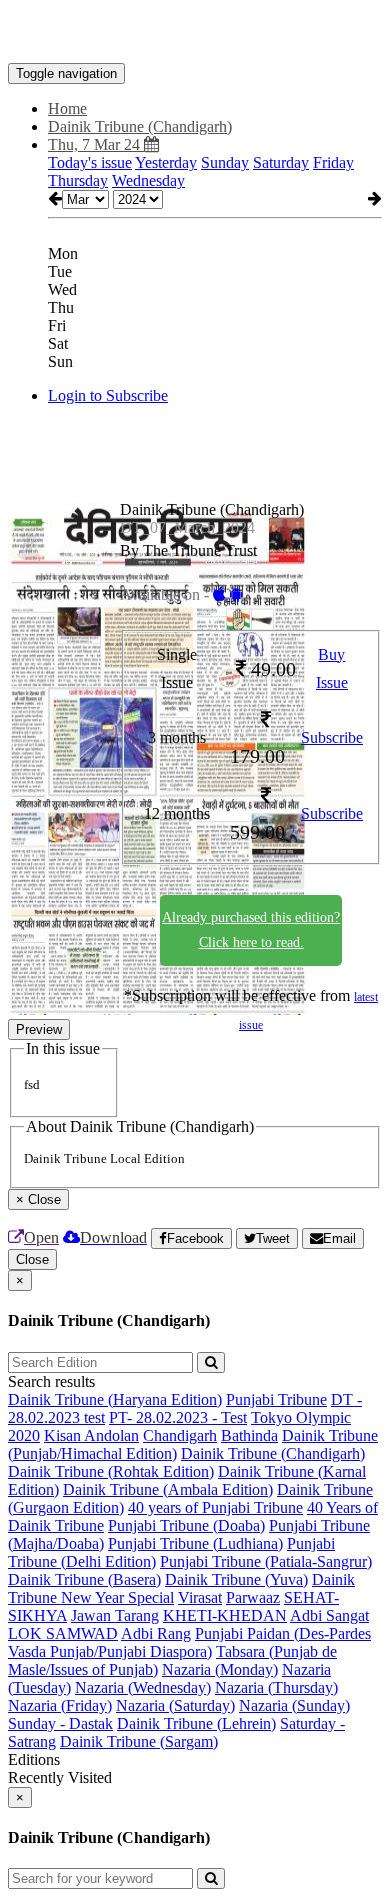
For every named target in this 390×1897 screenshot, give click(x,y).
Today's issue (90, 162)
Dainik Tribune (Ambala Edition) (168, 1489)
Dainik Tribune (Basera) (84, 1579)
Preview (39, 1029)
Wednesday (148, 180)
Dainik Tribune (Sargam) (139, 1741)
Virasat (200, 1597)
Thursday (78, 180)
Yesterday (166, 162)
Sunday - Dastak (60, 1723)
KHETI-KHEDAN (225, 1615)
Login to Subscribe (108, 395)
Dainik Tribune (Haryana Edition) (115, 1399)
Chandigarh (180, 1435)
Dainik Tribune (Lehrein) (196, 1723)
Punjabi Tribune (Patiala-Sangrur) (266, 1561)
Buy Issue (332, 669)
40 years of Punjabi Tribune (215, 1507)
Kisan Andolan (91, 1435)
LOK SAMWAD (63, 1633)
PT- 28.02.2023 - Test (178, 1417)
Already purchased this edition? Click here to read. (251, 930)
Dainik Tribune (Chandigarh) (273, 1453)
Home (67, 108)
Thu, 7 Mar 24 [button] (96, 144)
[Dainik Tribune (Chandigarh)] (195, 33)
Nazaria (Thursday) (276, 1687)
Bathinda (249, 1435)
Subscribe (332, 737)
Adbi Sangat (329, 1615)
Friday (333, 162)
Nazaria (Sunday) (294, 1705)
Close (32, 1259)
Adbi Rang (156, 1633)
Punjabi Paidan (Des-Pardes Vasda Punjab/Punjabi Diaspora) (189, 1642)
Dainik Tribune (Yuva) (236, 1579)
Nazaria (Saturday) (175, 1705)
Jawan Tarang (115, 1615)
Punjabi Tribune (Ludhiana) (195, 1543)
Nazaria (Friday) (60, 1705)
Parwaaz (253, 1597)
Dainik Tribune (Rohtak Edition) (111, 1471)
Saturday (281, 162)
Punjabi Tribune (276, 1399)
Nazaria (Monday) (220, 1669)
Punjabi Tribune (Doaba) (186, 1525)
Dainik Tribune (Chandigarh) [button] (140, 126)
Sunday (225, 162)
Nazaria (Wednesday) (143, 1687)
